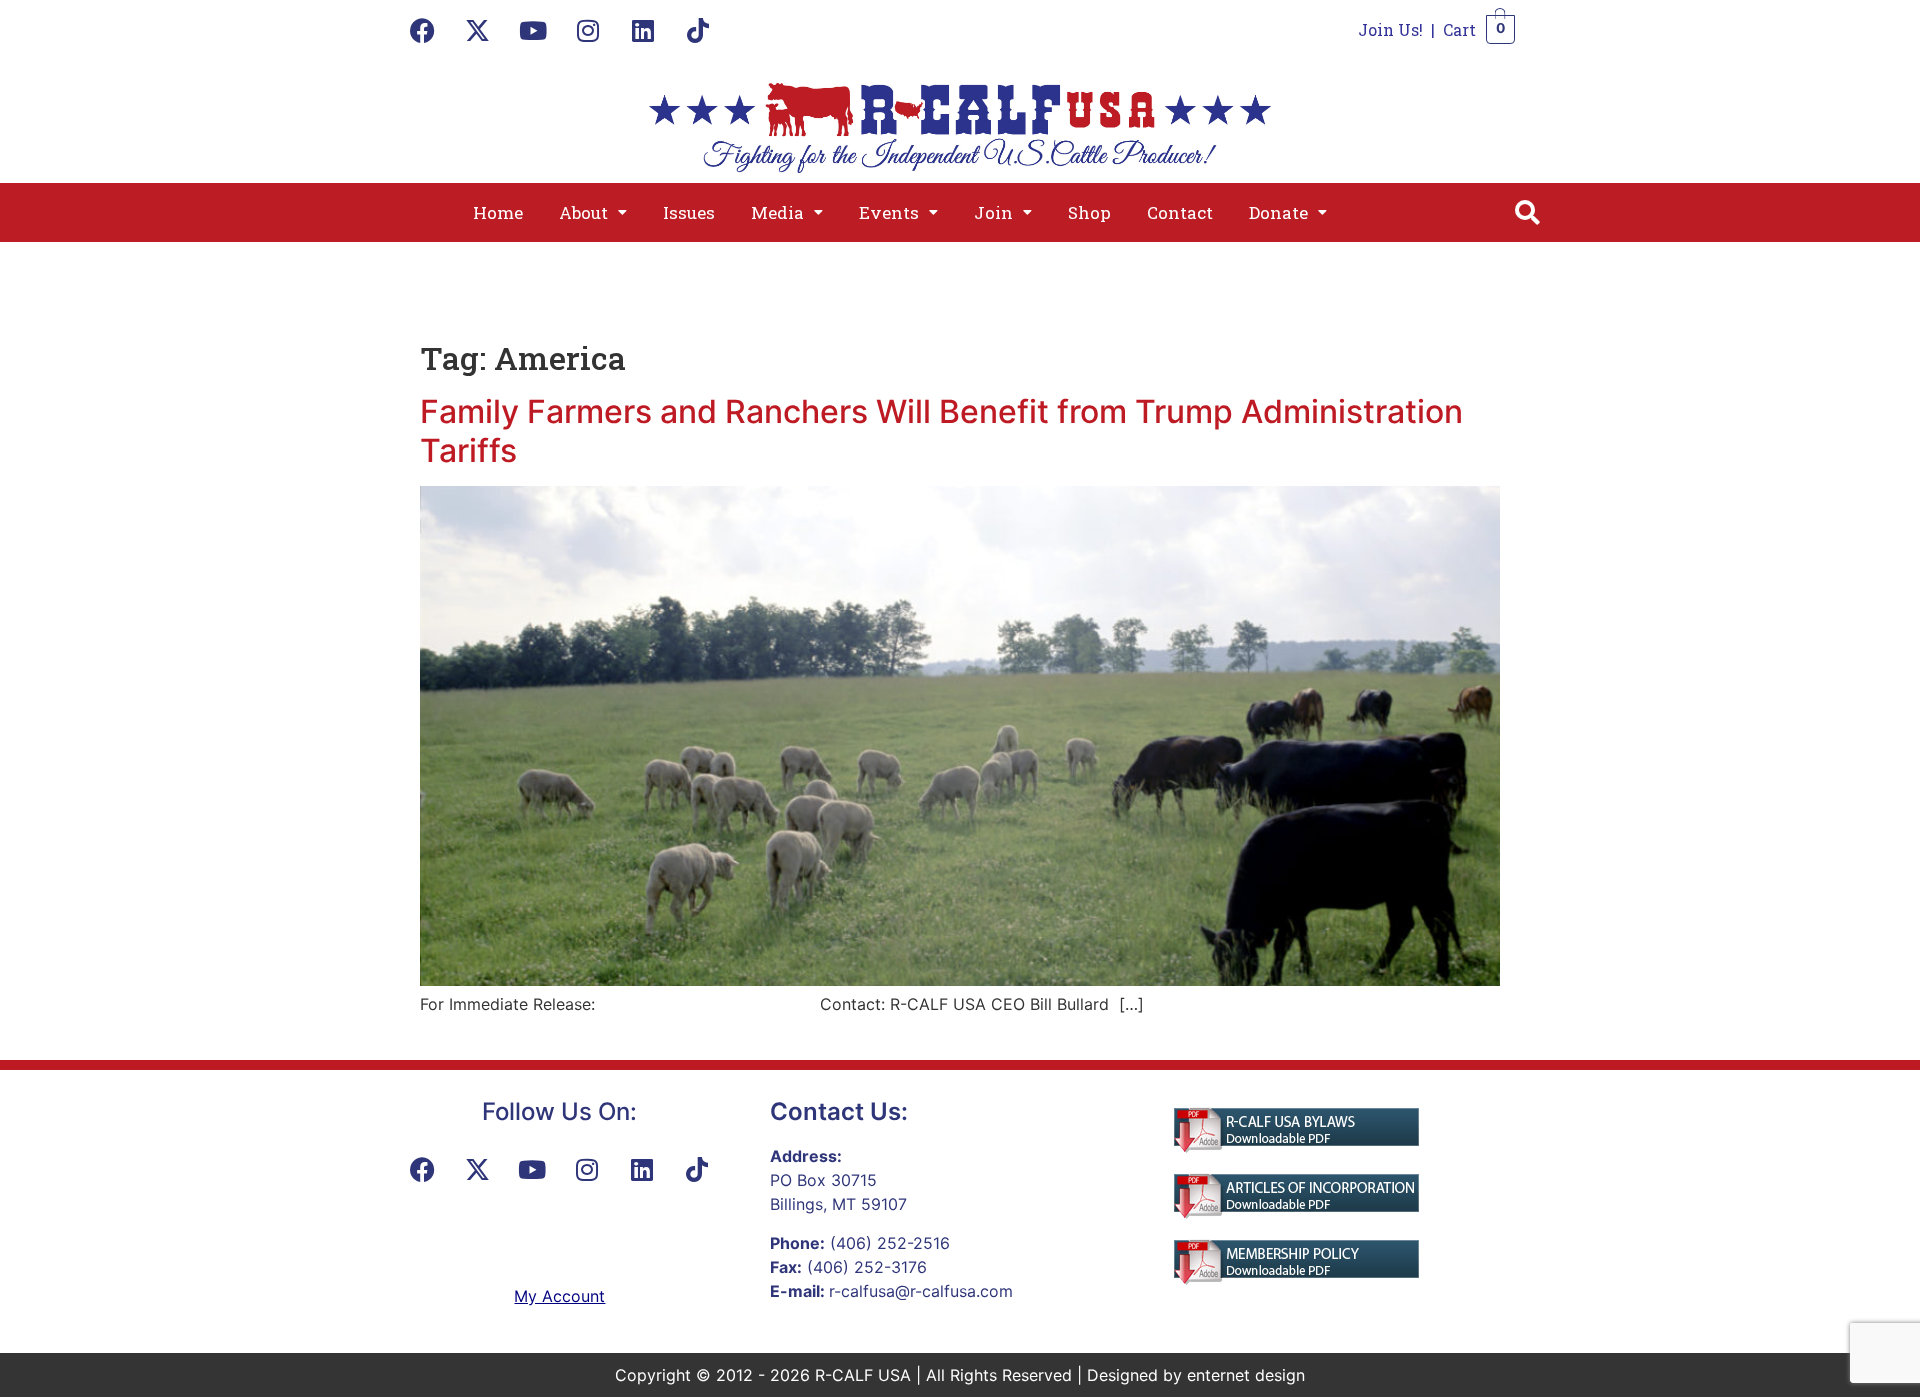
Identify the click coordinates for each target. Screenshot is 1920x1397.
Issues (689, 212)
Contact (1180, 212)
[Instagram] (588, 30)
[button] (593, 212)
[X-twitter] (478, 30)
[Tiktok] (698, 30)
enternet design (1246, 1375)
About (583, 212)
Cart (1459, 29)
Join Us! (1390, 29)
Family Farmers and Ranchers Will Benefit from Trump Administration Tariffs (941, 430)
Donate (1278, 212)
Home (498, 212)
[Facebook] (423, 30)
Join (993, 212)
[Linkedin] (643, 30)
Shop (1089, 212)
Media (777, 212)
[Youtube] (533, 30)
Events (889, 212)
